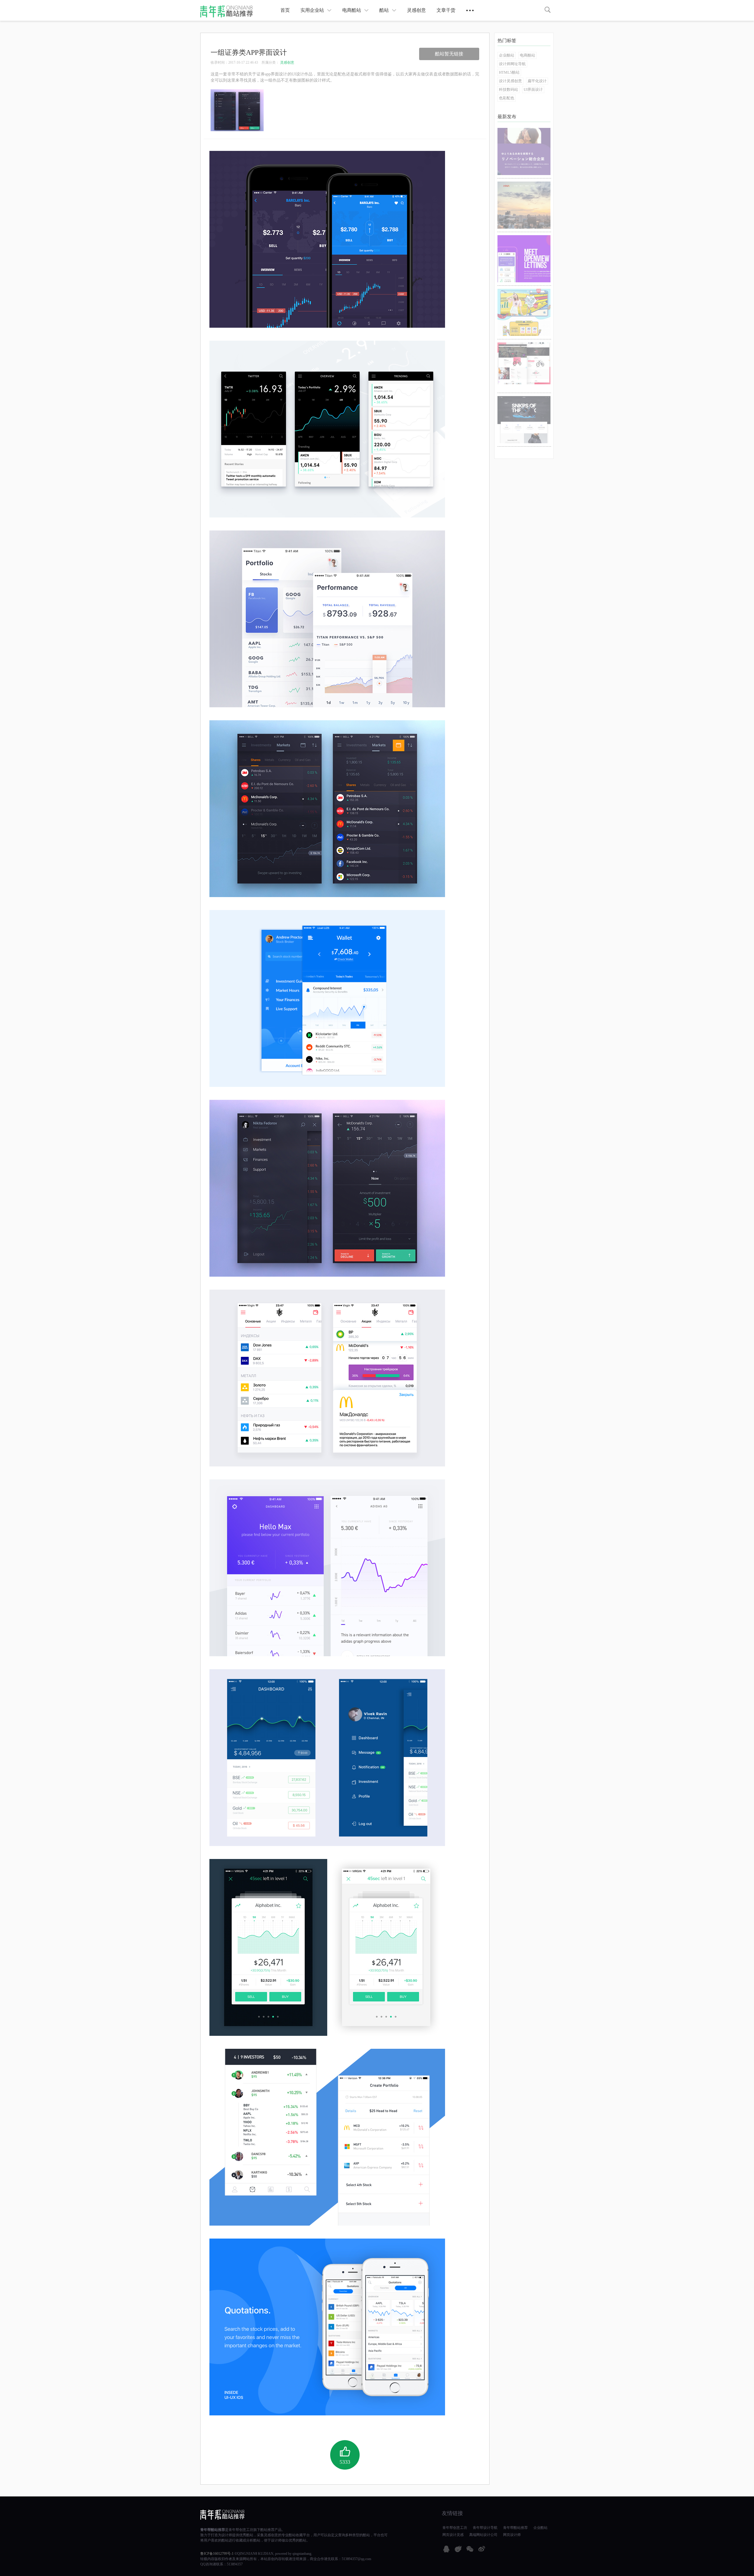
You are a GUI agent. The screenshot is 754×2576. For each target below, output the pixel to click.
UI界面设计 (533, 89)
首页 (285, 10)
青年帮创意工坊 (241, 2530)
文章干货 (446, 10)
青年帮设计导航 (485, 2528)
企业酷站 (507, 55)
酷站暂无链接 (449, 54)
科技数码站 (509, 89)
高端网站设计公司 (483, 2535)
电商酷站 (352, 10)
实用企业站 (312, 10)
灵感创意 (416, 10)
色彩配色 (507, 98)
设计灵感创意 (510, 81)
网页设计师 (512, 2535)
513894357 (235, 2564)
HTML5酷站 (509, 72)
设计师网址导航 (512, 64)
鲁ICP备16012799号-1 (217, 2554)
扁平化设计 (537, 81)
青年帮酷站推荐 (213, 2530)
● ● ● (470, 10)
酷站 (384, 10)
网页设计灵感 (453, 2535)
